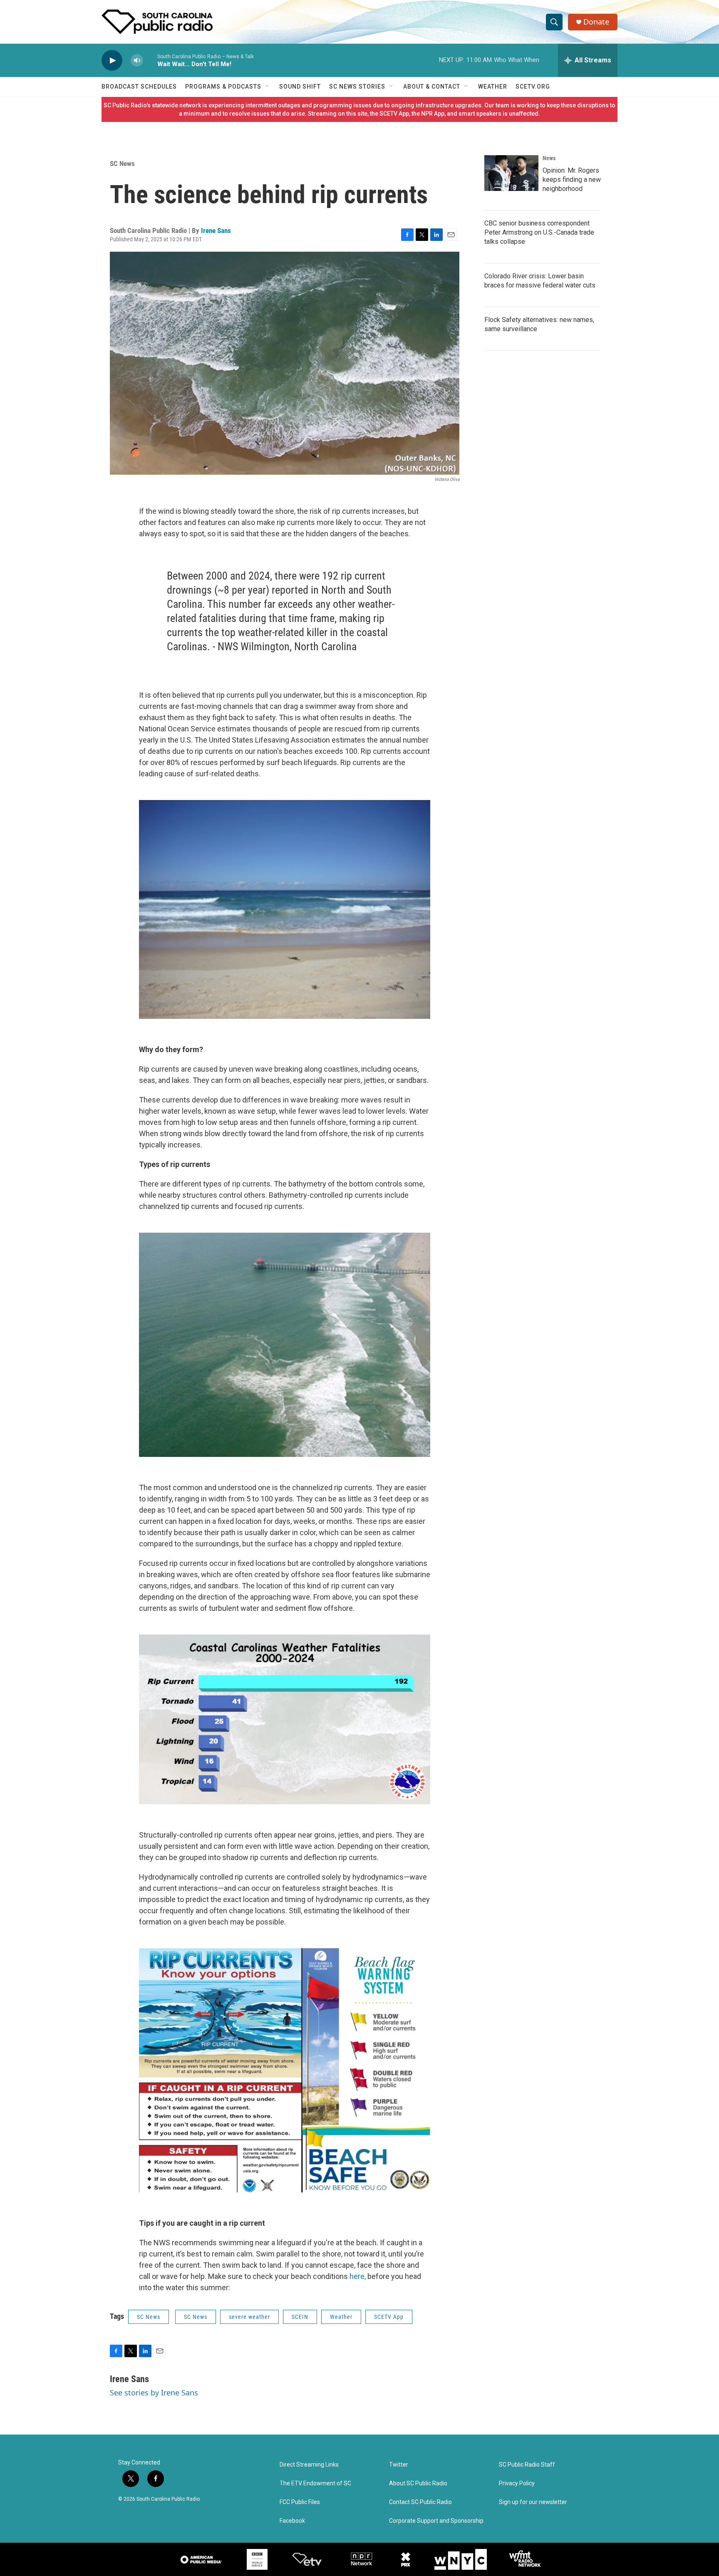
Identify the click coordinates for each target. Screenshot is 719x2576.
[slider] (150, 60)
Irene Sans (216, 230)
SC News (122, 163)
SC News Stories (357, 87)
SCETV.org (533, 87)
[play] (112, 61)
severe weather (249, 2317)
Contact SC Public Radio (420, 2502)
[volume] (137, 61)
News (549, 158)
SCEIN (300, 2317)
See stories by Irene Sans (154, 2393)
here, (358, 2276)
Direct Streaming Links (309, 2465)
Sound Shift (300, 87)
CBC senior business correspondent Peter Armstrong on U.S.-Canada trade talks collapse (539, 232)
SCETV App (389, 2317)
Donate (596, 22)
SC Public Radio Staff (527, 2465)
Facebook (292, 2521)
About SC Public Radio (418, 2483)
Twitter (399, 2465)
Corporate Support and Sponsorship (436, 2521)
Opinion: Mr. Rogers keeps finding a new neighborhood (572, 180)
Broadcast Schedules (139, 87)
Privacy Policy (517, 2483)
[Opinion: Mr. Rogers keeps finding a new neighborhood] (511, 173)
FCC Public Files (300, 2502)
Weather (493, 87)
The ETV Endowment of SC (315, 2483)
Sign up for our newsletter (533, 2502)
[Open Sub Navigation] (268, 87)
